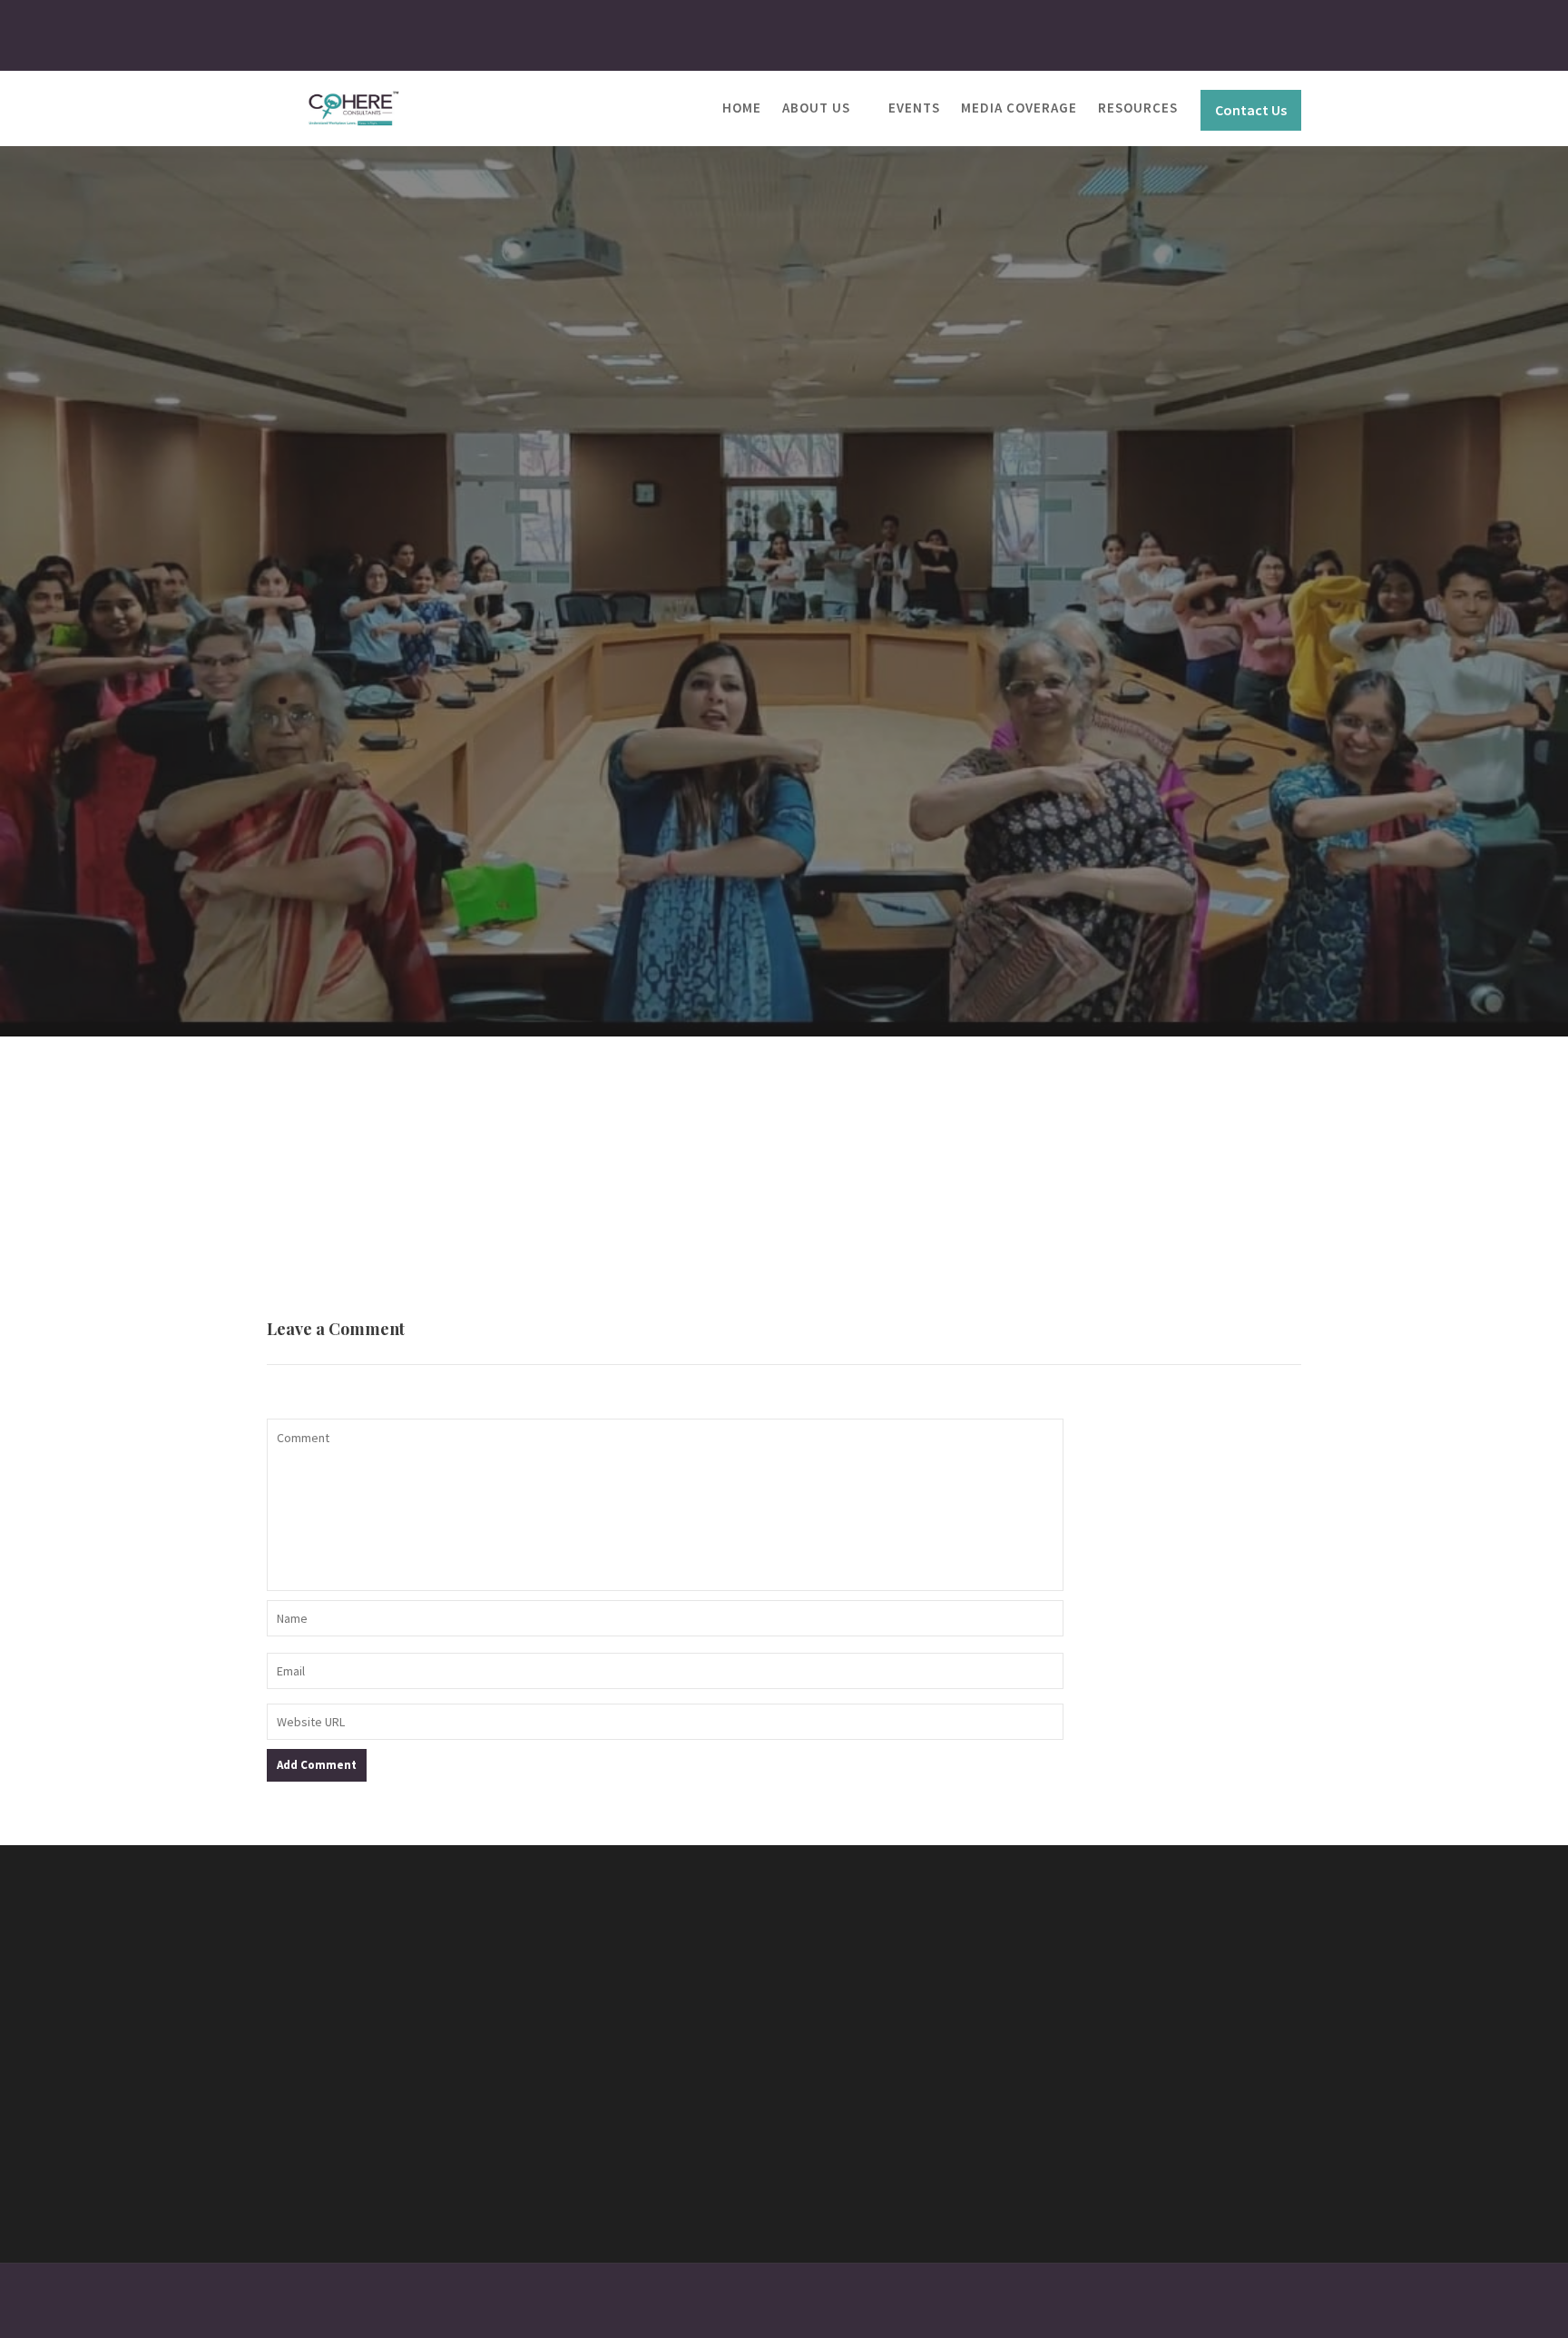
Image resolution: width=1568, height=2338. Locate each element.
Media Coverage (1019, 108)
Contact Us (1251, 110)
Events (914, 108)
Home (742, 108)
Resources (1138, 108)
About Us (816, 108)
